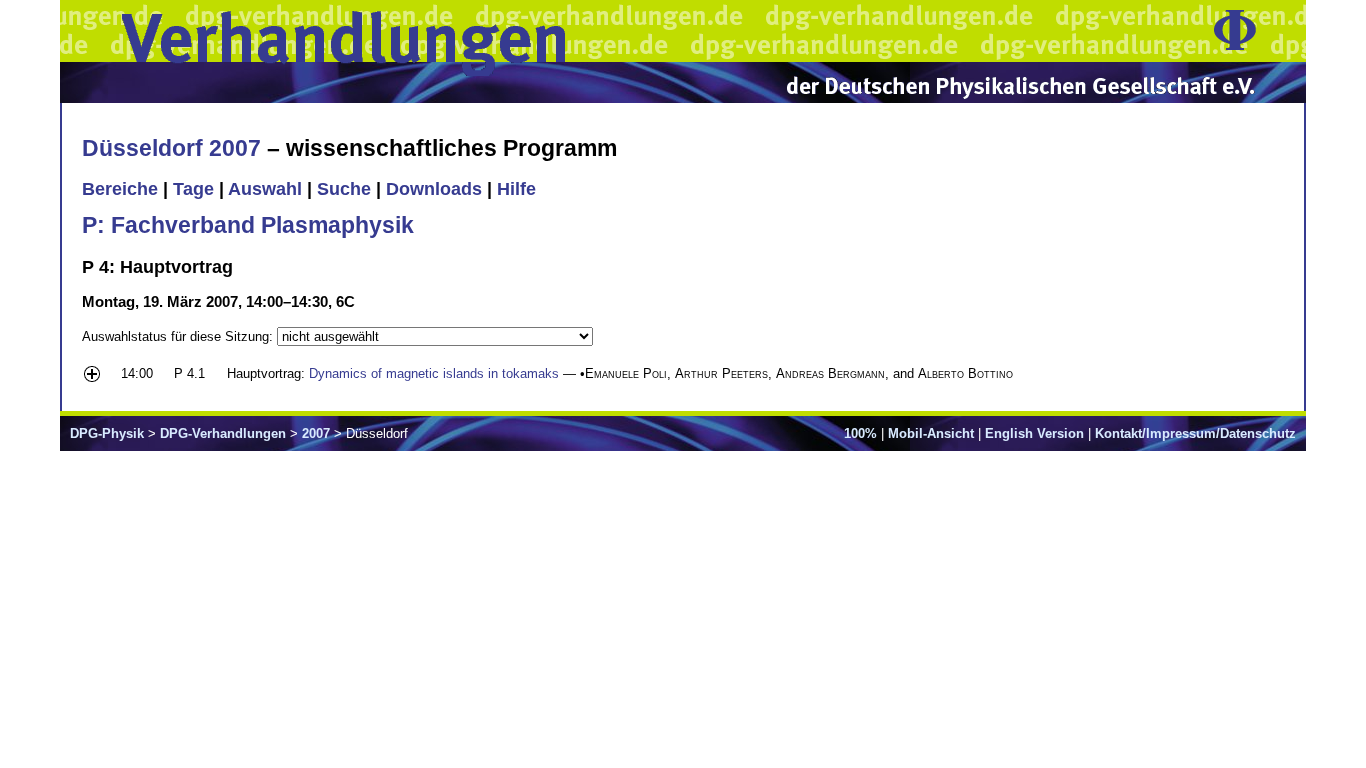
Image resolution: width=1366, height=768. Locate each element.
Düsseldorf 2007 (171, 148)
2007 (316, 433)
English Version (1034, 433)
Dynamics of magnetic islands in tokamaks (434, 373)
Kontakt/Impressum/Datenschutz (1195, 433)
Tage (193, 189)
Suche (344, 189)
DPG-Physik (107, 433)
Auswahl (265, 189)
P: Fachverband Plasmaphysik (248, 225)
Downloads (434, 189)
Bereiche (120, 189)
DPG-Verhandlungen (223, 433)
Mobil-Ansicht (931, 433)
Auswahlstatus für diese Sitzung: (179, 336)
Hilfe (516, 189)
